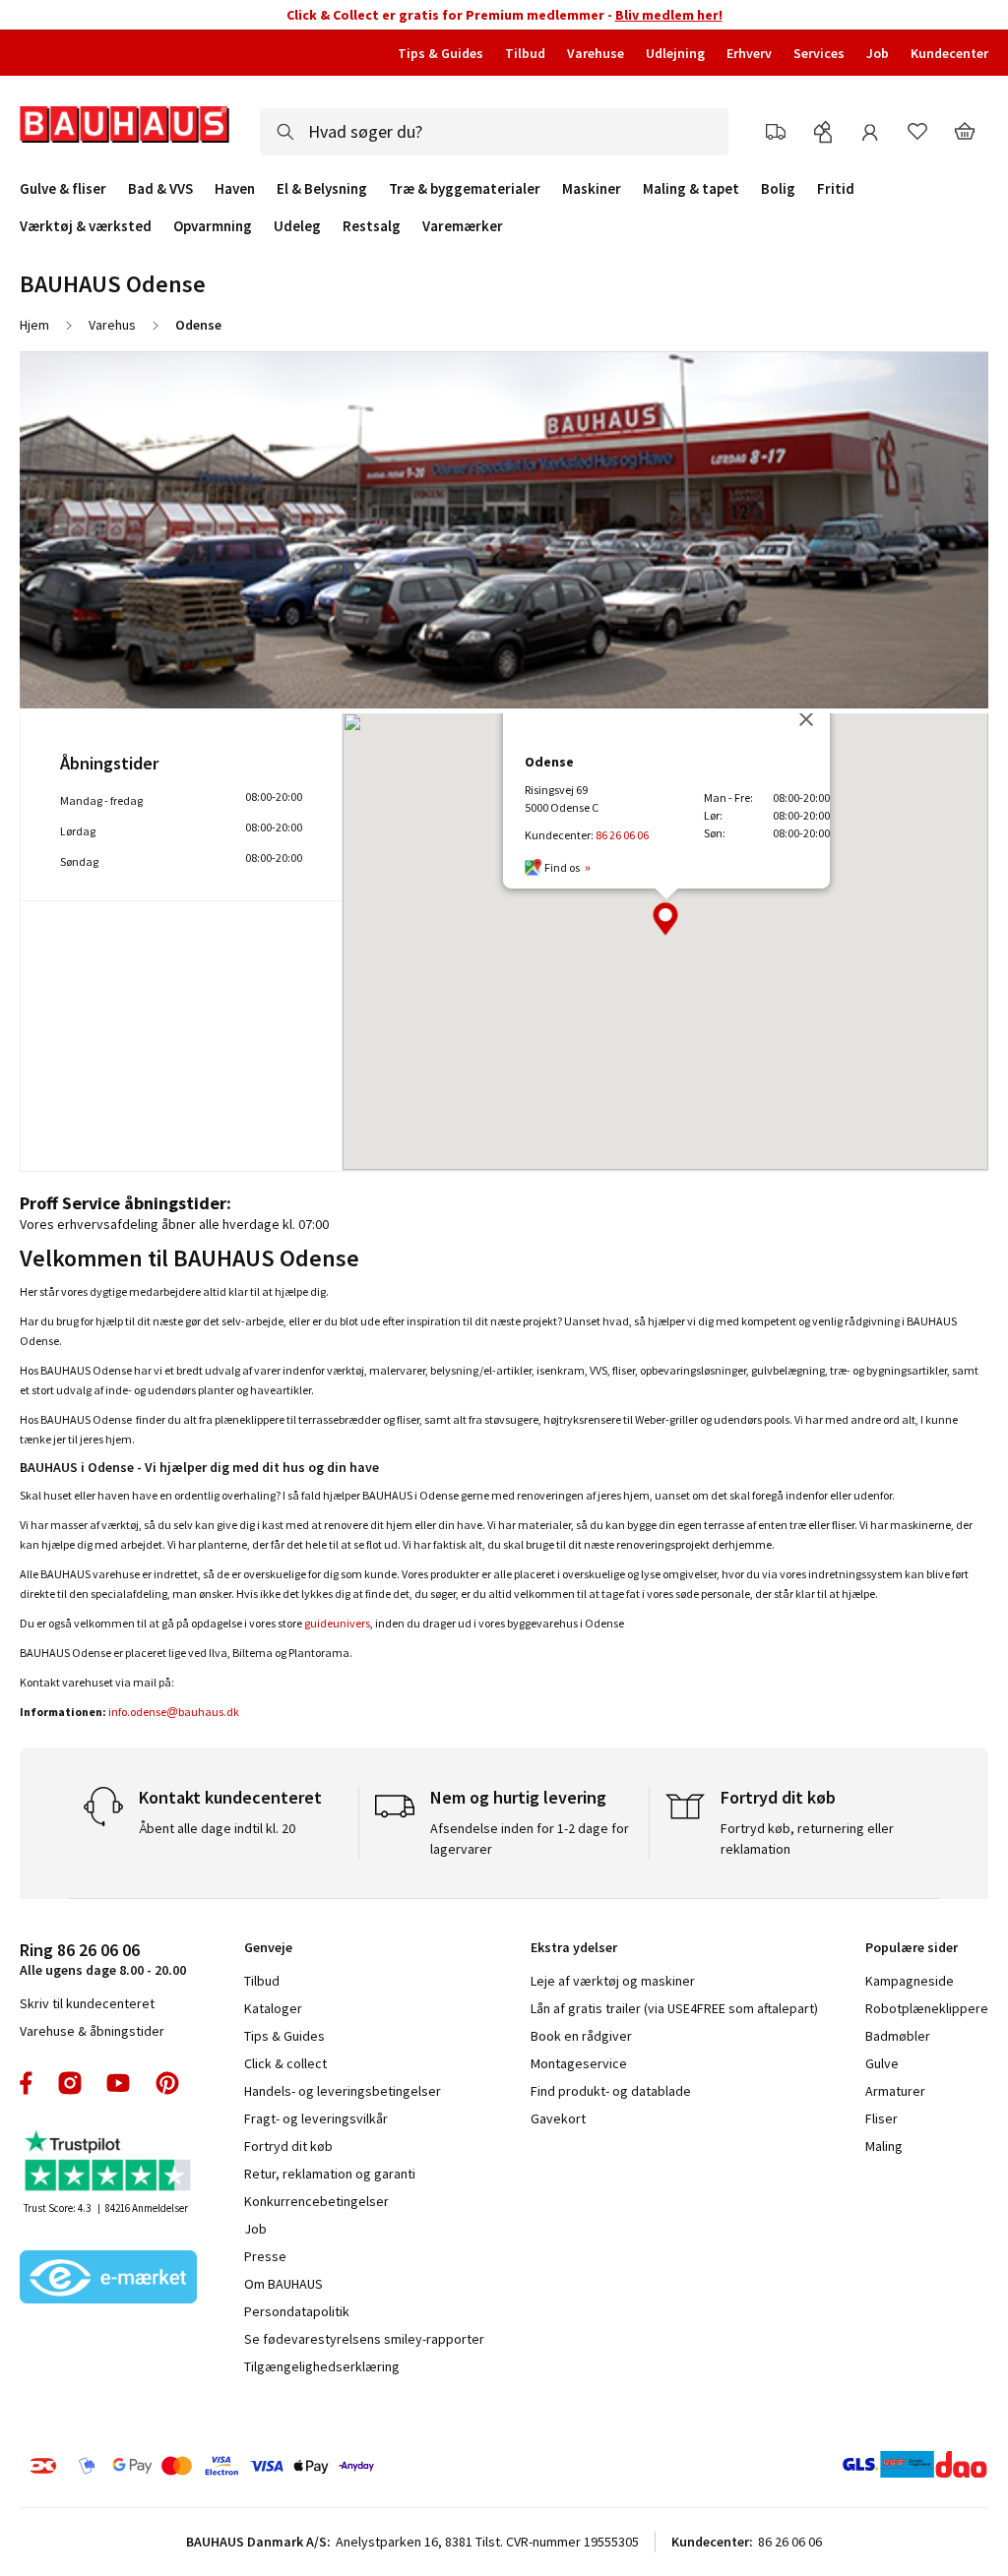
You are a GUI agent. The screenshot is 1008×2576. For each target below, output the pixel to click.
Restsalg (372, 226)
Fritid (836, 189)
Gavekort (558, 2118)
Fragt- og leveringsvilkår (316, 2118)
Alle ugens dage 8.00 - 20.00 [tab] (103, 1959)
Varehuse (596, 53)
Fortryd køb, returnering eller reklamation (807, 1839)
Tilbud (525, 53)
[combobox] (494, 132)
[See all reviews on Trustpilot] (108, 2163)
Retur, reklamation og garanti (330, 2174)
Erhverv (749, 53)
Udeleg (297, 226)
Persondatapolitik (297, 2311)
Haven (235, 189)
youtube (118, 2083)
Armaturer (895, 2091)
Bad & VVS (160, 189)
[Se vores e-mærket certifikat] (108, 2279)
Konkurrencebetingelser (316, 2201)
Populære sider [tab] (912, 1947)
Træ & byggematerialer (465, 189)
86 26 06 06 (622, 835)
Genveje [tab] (268, 1947)
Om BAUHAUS (283, 2284)
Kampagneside (910, 1981)
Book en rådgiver (581, 2036)
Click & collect (285, 2063)
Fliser (882, 2118)
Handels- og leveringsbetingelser (343, 2091)
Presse (265, 2256)
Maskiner (592, 189)
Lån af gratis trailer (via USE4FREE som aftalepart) (674, 2008)
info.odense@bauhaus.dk (174, 1712)
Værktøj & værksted (86, 226)
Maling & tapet (691, 189)
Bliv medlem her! (669, 15)
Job (878, 53)
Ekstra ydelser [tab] (574, 1947)
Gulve (882, 2063)
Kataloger (273, 2008)
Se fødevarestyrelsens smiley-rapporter (364, 2339)
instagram (70, 2083)
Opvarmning (213, 226)
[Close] (806, 719)
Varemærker (463, 226)
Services (819, 53)
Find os (562, 867)
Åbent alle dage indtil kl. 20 (217, 1828)
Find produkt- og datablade (611, 2091)
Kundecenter (949, 53)
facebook (27, 2083)
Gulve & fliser (63, 189)
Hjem (34, 325)
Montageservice (579, 2063)
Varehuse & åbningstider (92, 2031)
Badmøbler (898, 2036)
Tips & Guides (441, 53)
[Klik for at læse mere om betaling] (238, 2466)
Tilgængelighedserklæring (322, 2366)
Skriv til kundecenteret (87, 2003)
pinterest (167, 2083)
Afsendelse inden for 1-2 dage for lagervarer (530, 1839)
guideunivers (337, 1623)
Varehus (112, 325)
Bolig (778, 189)
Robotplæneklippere (927, 2008)
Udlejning (675, 53)
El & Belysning (322, 189)
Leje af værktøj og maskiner (613, 1981)
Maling (884, 2146)
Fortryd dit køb (288, 2146)
